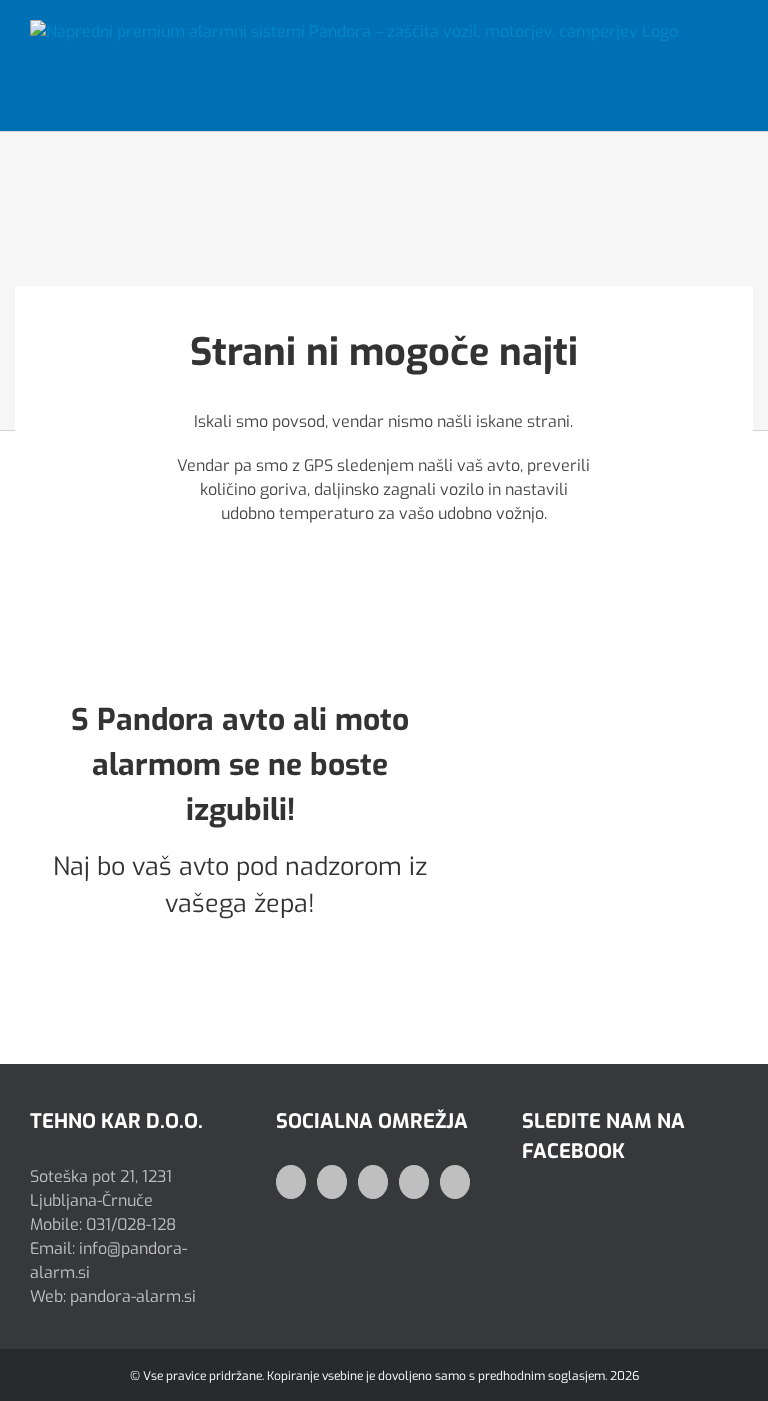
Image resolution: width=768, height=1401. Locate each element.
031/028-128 (131, 1224)
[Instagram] (332, 1182)
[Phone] (455, 1182)
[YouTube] (373, 1182)
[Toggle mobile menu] (730, 43)
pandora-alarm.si (133, 1296)
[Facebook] (291, 1182)
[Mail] (414, 1182)
